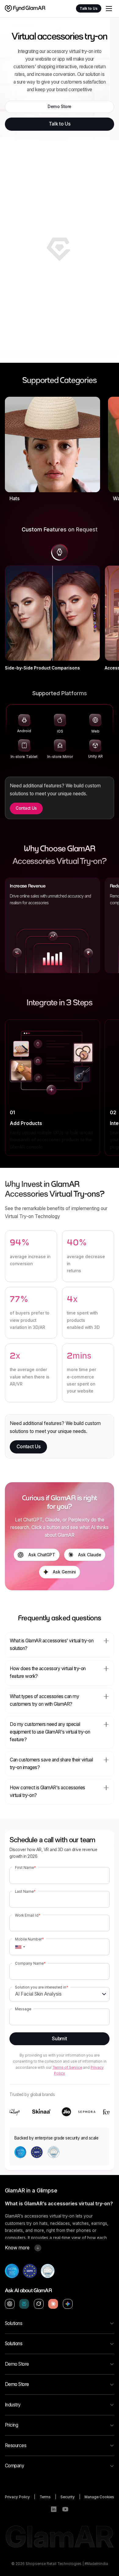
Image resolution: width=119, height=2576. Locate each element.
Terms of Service (67, 2068)
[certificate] (12, 2271)
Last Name (25, 1892)
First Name (25, 1868)
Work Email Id (28, 1915)
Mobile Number (29, 1939)
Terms (45, 2497)
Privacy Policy (17, 2497)
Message (23, 2009)
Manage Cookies (99, 2497)
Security (68, 2497)
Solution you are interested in (41, 1987)
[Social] (54, 2509)
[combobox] (18, 1947)
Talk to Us (89, 9)
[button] (109, 9)
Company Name (30, 1963)
